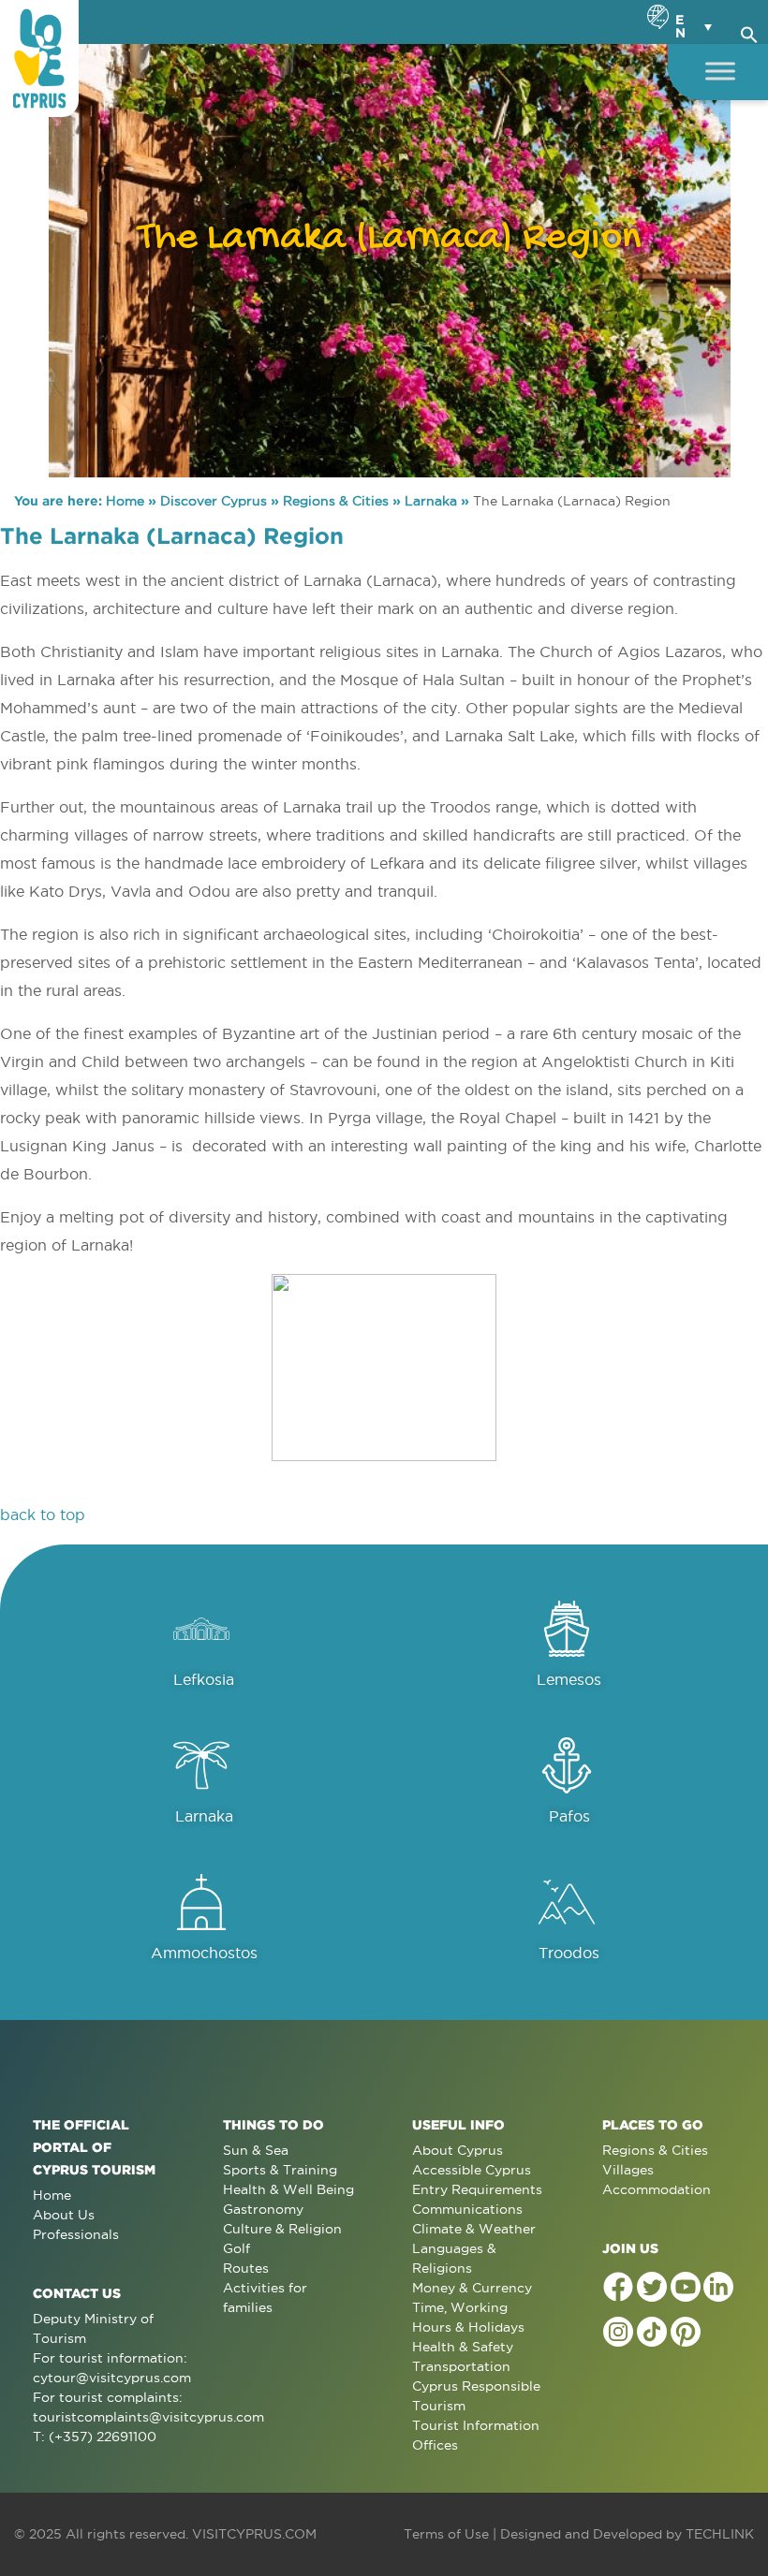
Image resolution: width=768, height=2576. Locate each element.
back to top (43, 1515)
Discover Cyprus (214, 501)
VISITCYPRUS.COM (254, 2534)
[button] (749, 32)
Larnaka (431, 501)
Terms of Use (446, 2534)
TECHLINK (720, 2534)
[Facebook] (618, 2287)
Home (125, 501)
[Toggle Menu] (720, 71)
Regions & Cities (336, 501)
